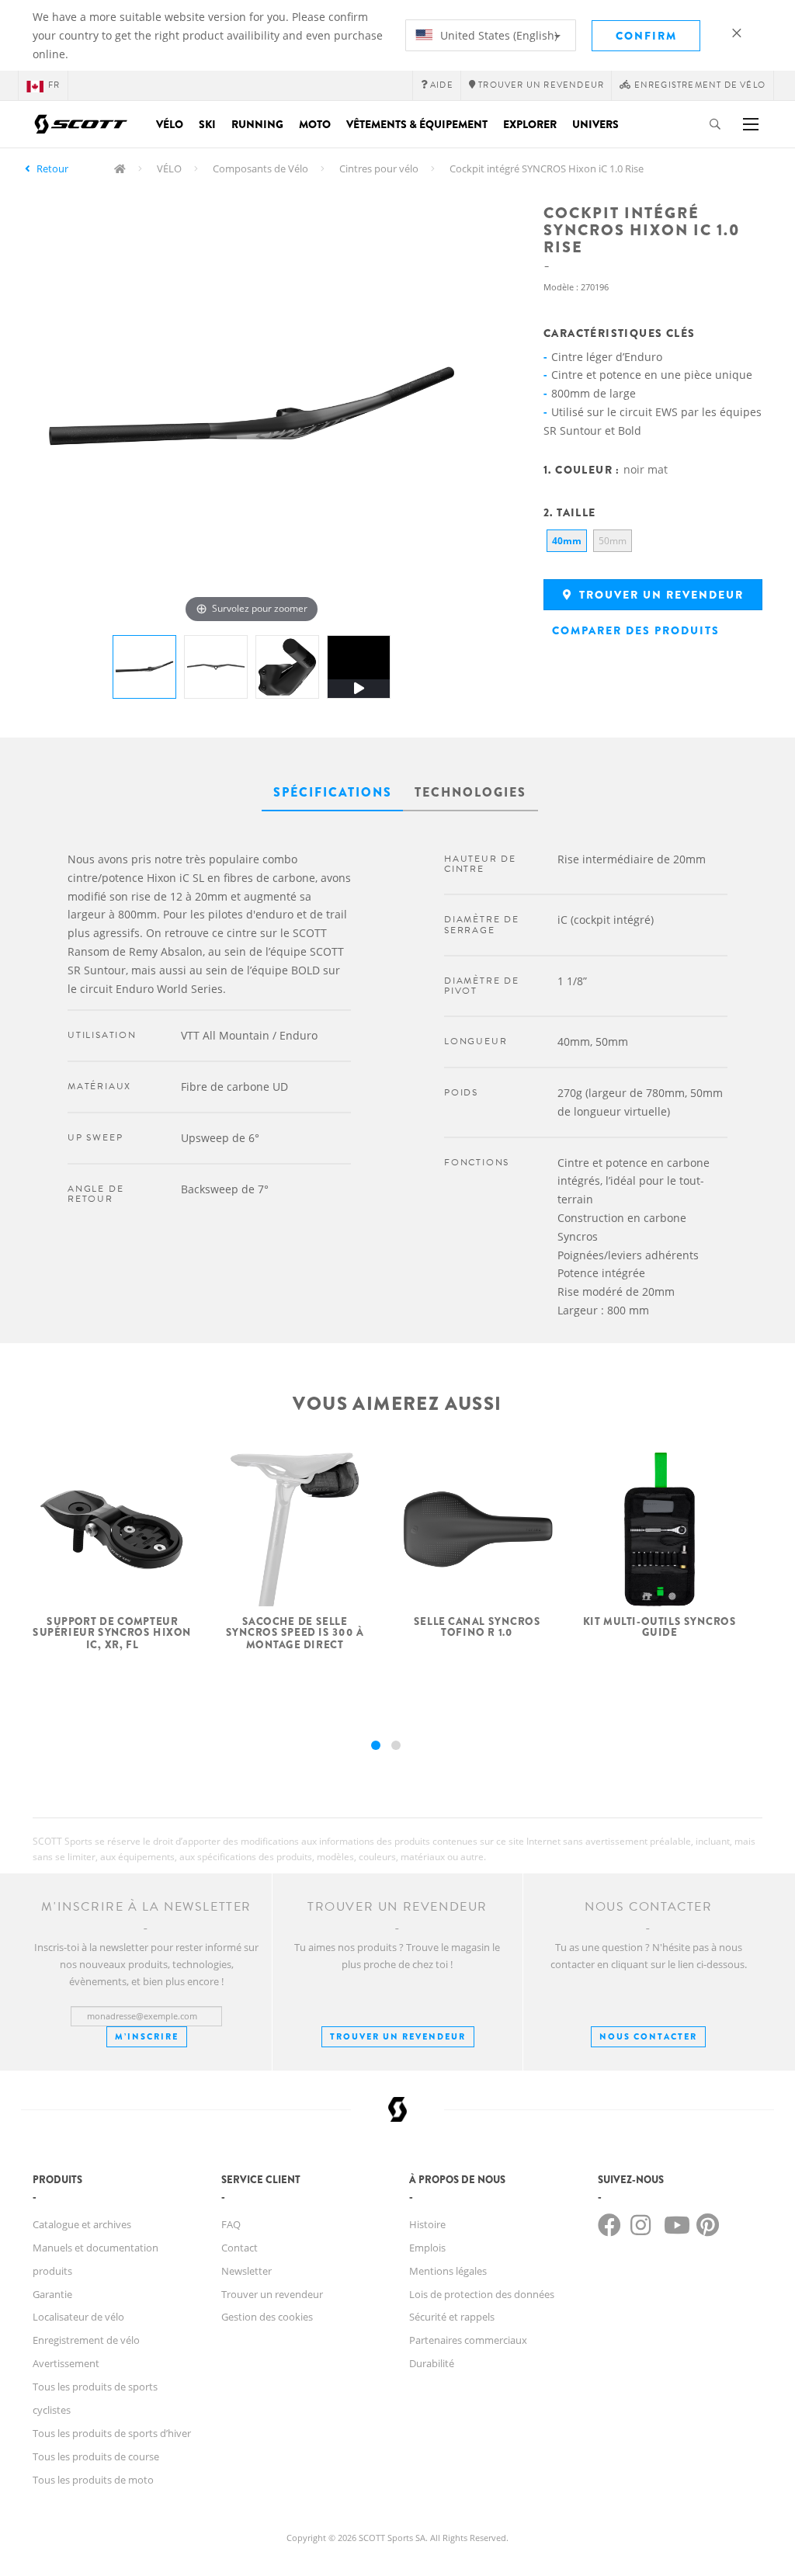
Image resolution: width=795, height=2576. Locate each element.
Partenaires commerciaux (468, 2340)
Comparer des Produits (636, 630)
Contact (240, 2248)
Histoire (427, 2224)
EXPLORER (530, 124)
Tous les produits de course (96, 2456)
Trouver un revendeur (660, 595)
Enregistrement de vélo (86, 2340)
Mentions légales (448, 2271)
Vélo (170, 124)
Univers (595, 124)
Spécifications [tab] (333, 792)
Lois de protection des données (482, 2294)
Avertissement (66, 2363)
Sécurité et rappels (452, 2317)
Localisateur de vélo (78, 2317)
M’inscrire (147, 2036)
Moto (315, 124)
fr (54, 85)
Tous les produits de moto (93, 2480)
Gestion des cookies (267, 2317)
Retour (52, 168)
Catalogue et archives (82, 2224)
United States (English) (497, 35)
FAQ (231, 2224)
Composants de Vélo (260, 168)
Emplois (427, 2248)
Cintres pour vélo (379, 168)
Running (257, 124)
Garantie (52, 2294)
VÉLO (169, 168)
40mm (567, 541)
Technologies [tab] (470, 792)
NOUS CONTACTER (648, 2036)
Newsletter (246, 2271)
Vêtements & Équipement (417, 124)
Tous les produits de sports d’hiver (112, 2433)
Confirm (646, 36)
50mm (613, 541)
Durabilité (432, 2363)
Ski (207, 124)
